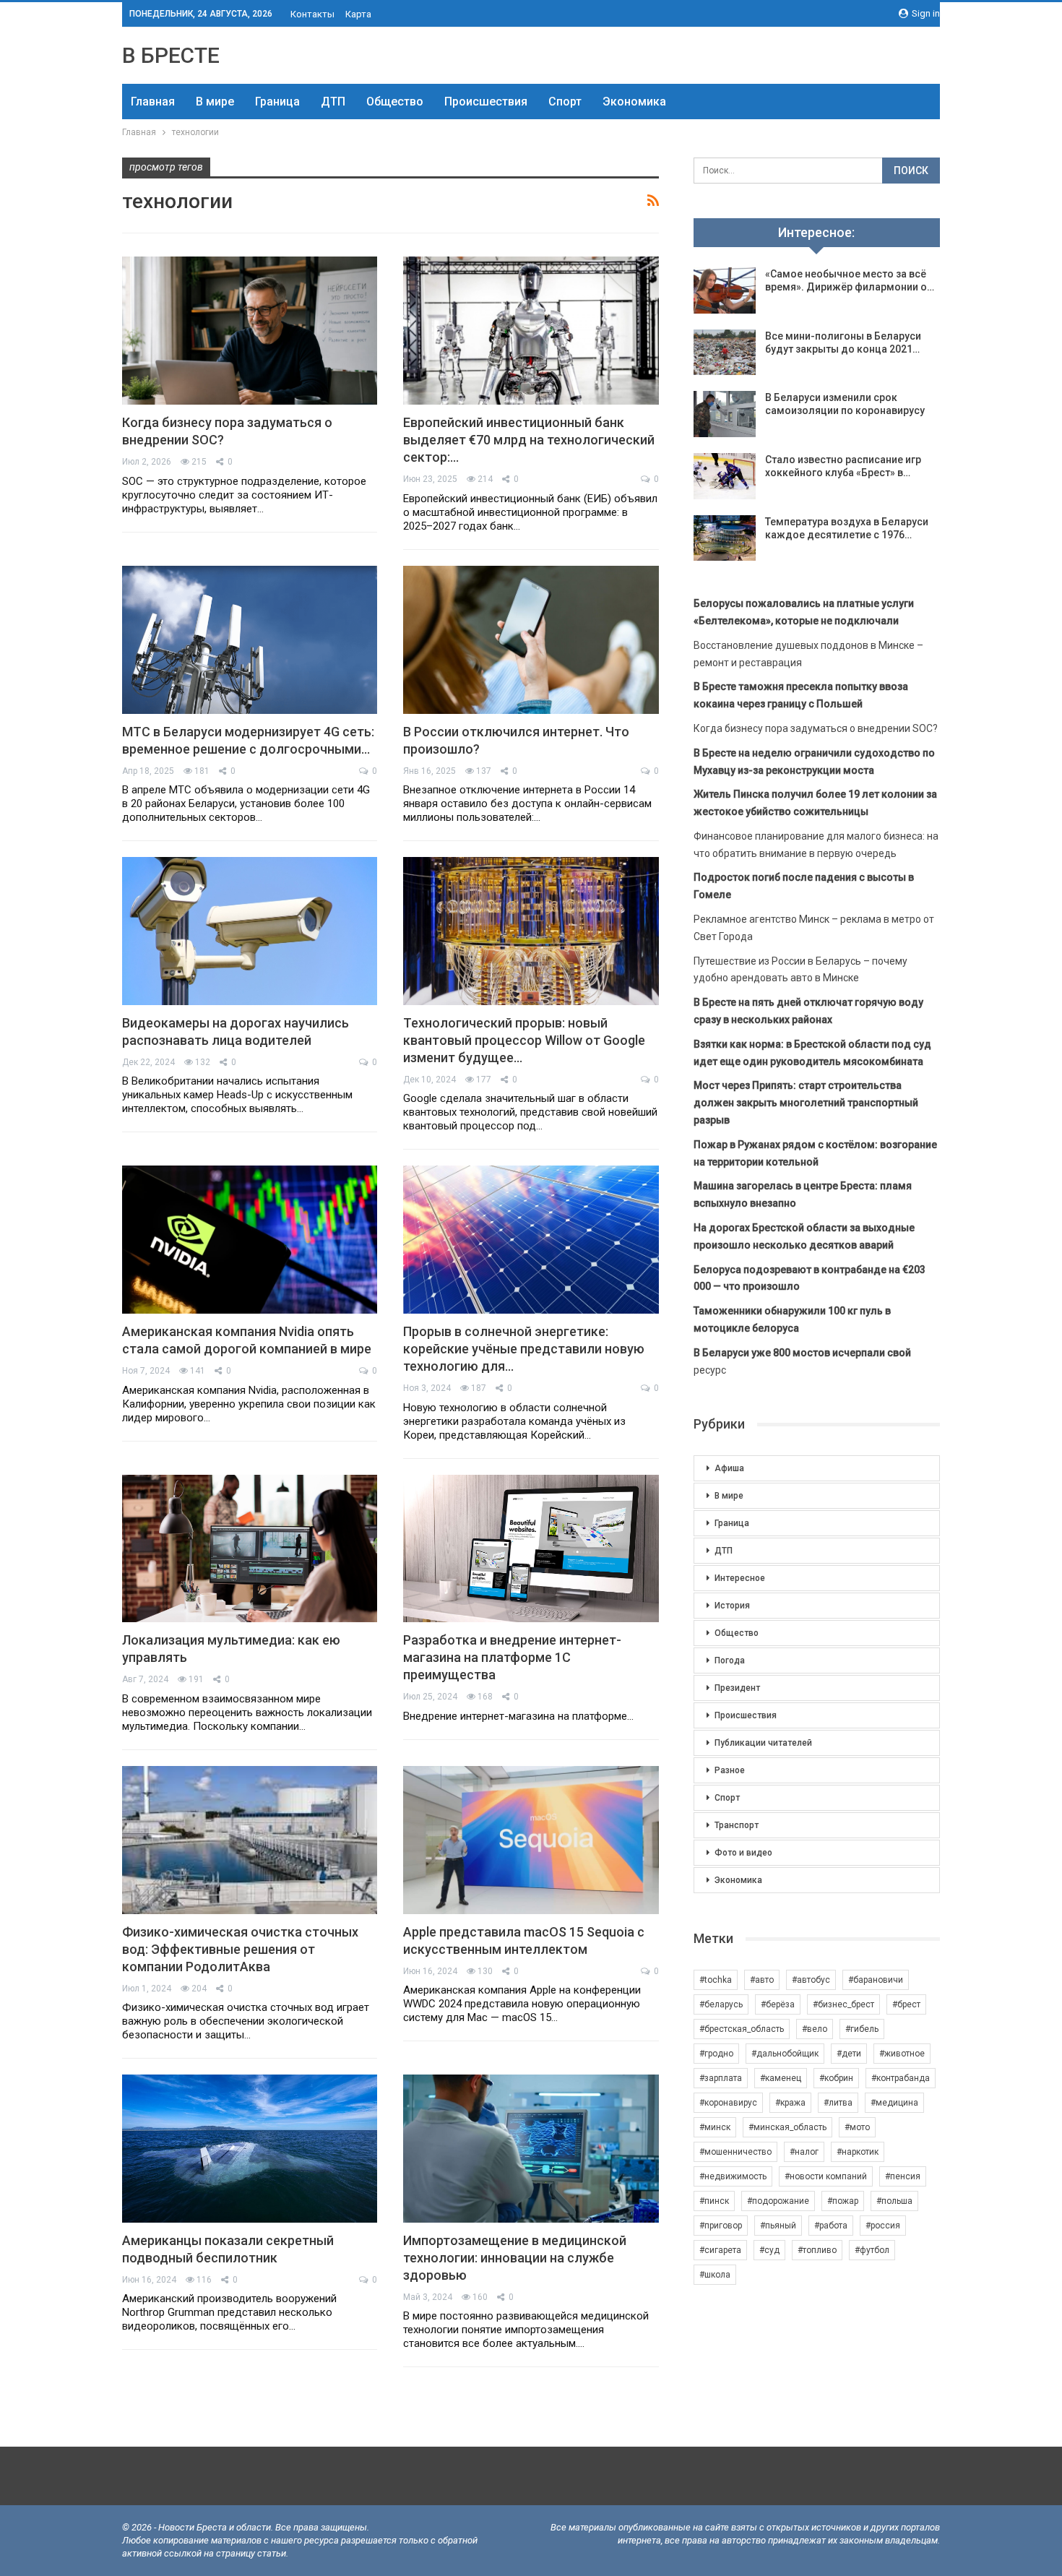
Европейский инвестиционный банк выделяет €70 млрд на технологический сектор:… (529, 440)
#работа (831, 2226)
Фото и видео (743, 1853)
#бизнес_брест (843, 2004)
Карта (358, 14)
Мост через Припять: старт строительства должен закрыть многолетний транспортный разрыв (806, 1103)
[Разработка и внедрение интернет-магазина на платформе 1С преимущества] (531, 1549)
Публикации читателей (763, 1743)
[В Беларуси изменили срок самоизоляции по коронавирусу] (725, 414)
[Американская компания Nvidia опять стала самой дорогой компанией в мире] (250, 1240)
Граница (277, 102)
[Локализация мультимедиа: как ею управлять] (250, 1549)
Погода (730, 1660)
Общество (395, 102)
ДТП (333, 102)
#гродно (716, 2054)
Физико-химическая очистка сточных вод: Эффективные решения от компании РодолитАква (240, 1949)
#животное (902, 2054)
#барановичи (876, 1980)
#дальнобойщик (785, 2054)
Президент (737, 1688)
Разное (730, 1770)
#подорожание (778, 2201)
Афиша (729, 1468)
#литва (838, 2103)
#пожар (843, 2201)
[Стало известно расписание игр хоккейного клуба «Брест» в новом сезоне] (725, 476)
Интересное (740, 1578)
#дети (849, 2054)
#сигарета (720, 2250)
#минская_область (787, 2127)
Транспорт (737, 1825)
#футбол (872, 2250)
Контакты (312, 14)
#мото (857, 2127)
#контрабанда (901, 2078)
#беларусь (721, 2004)
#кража (790, 2103)
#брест (906, 2004)
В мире (215, 102)
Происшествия (486, 102)
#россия (883, 2226)
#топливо (817, 2250)
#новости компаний (826, 2176)
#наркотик (858, 2152)
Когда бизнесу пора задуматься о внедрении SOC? (816, 728)
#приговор (721, 2226)
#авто (762, 1980)
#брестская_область (742, 2029)
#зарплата (721, 2078)
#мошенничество (735, 2152)
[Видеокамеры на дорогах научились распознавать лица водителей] (250, 931)
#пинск (714, 2201)
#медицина (894, 2103)
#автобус (811, 1980)
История (732, 1606)
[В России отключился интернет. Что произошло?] (531, 640)
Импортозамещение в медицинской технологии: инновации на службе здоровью (515, 2258)
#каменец (781, 2078)
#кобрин (836, 2078)
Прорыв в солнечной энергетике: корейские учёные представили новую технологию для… (524, 1349)
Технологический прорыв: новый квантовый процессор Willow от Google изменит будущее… (524, 1040)
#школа (715, 2275)
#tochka (716, 1980)
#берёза (778, 2004)
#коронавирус (728, 2103)
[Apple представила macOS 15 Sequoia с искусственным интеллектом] (531, 1840)
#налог (804, 2152)
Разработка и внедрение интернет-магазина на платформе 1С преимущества (512, 1657)
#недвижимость (733, 2176)
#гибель (862, 2029)
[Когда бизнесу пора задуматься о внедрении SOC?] (250, 331)
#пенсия (903, 2176)
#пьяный (778, 2226)
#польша (894, 2201)
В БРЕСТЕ (171, 55)
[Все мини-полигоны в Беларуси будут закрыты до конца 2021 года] (725, 353)
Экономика (634, 102)
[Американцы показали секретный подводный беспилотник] (250, 2149)
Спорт (565, 102)
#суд (769, 2250)
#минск (715, 2127)
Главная (153, 102)
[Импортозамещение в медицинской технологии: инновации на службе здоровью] (531, 2149)
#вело (815, 2029)
